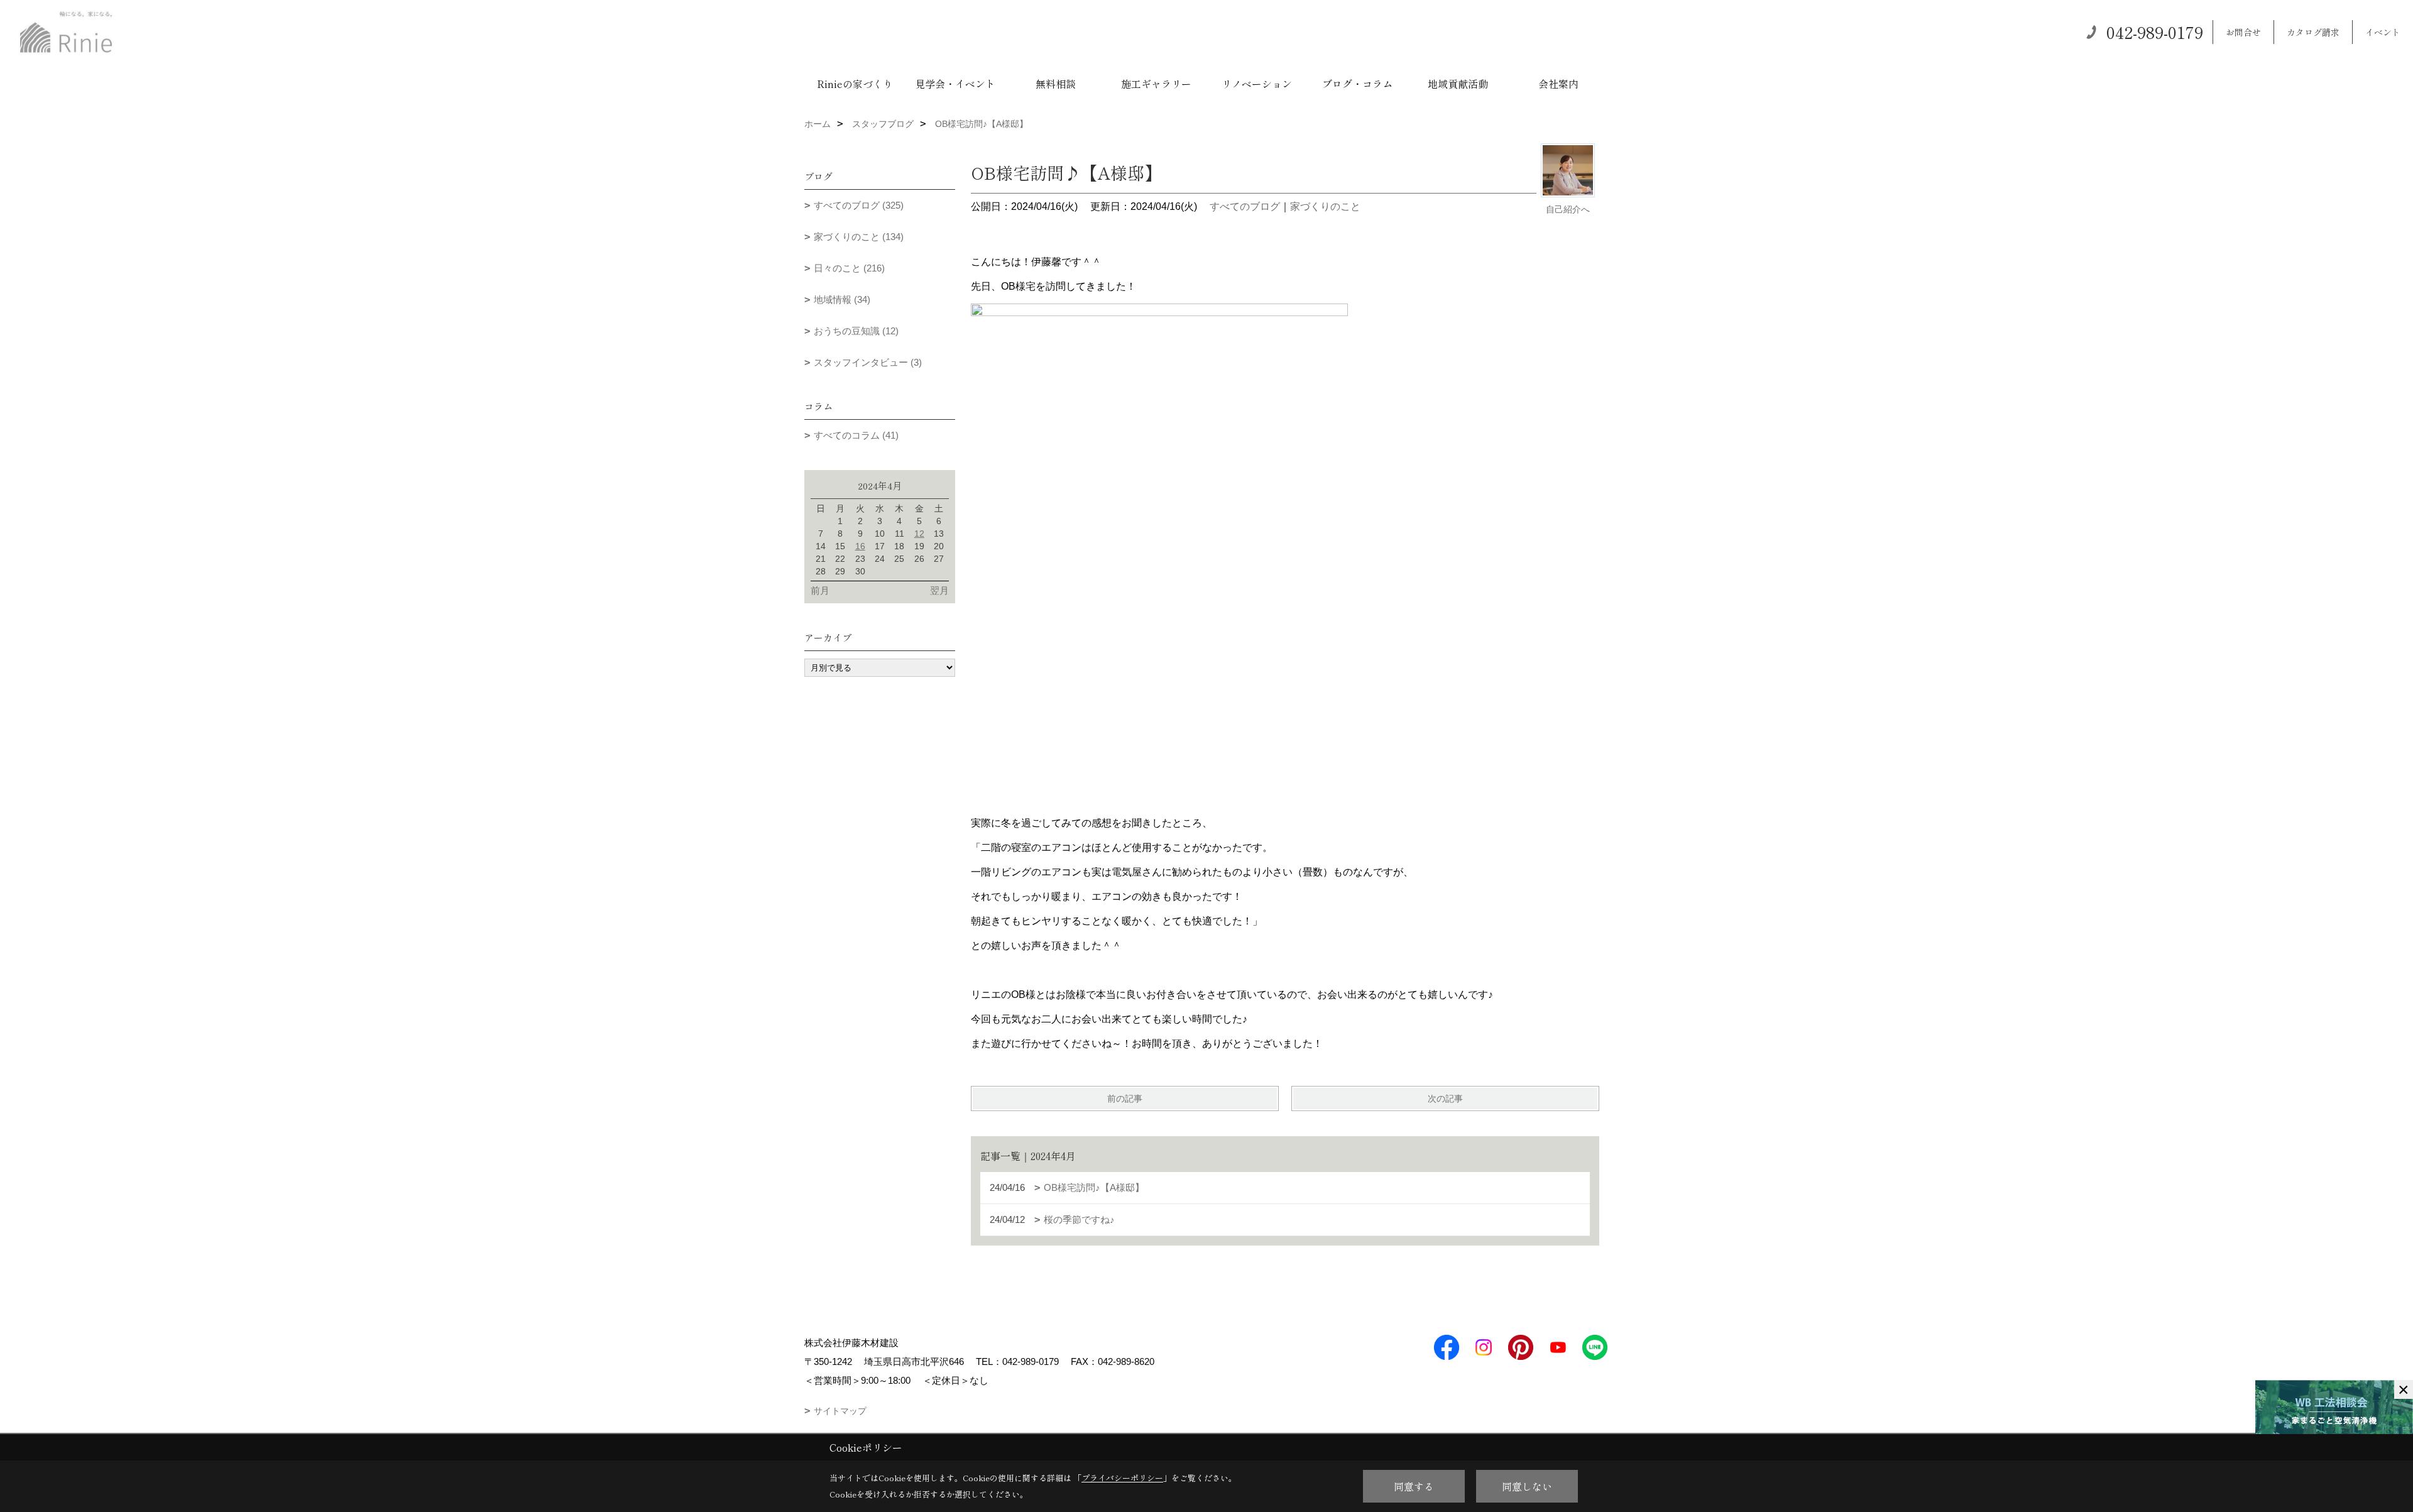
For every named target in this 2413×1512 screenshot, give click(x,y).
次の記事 (1445, 1098)
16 (860, 546)
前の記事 (1125, 1098)
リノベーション (1257, 84)
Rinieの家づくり (855, 84)
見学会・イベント (955, 84)
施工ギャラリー (1156, 84)
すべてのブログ (1245, 206)
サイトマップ (840, 1411)
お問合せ (2243, 32)
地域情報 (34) (842, 299)
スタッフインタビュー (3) (868, 362)
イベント (2383, 32)
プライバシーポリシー (1122, 1478)
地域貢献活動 (1458, 84)
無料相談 (1056, 84)
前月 (820, 590)
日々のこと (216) (849, 268)
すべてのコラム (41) (856, 435)
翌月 (939, 590)
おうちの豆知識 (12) (856, 331)
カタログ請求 (2313, 32)
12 (919, 534)
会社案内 (1558, 84)
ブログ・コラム (1357, 84)
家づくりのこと (1325, 206)
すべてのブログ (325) (859, 205)
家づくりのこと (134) (859, 237)
